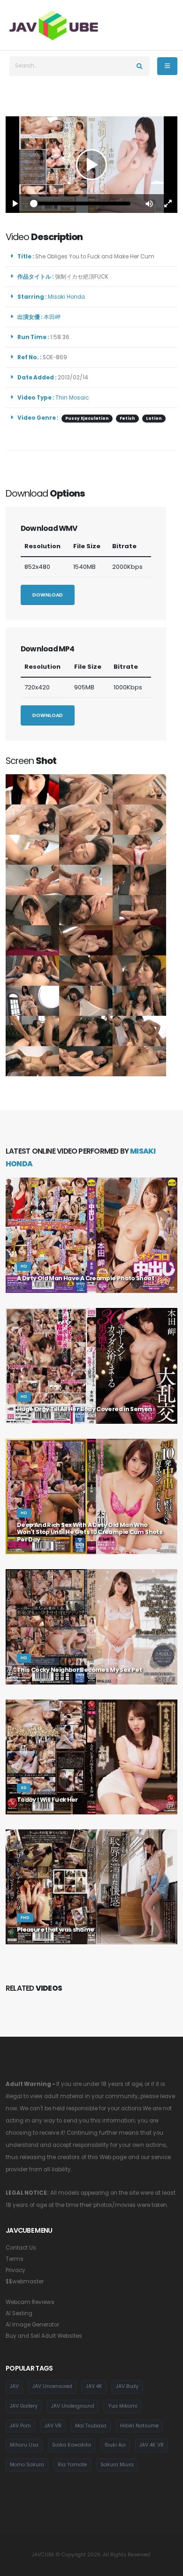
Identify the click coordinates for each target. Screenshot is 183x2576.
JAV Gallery (24, 2406)
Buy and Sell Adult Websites (44, 2336)
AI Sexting (19, 2313)
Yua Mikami (123, 2406)
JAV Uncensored (52, 2386)
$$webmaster (25, 2281)
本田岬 (53, 317)
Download (48, 595)
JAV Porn (20, 2426)
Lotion (154, 418)
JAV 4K (94, 2386)
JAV (14, 2386)
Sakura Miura (117, 2465)
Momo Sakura (27, 2465)
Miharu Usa (24, 2445)
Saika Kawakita (72, 2445)
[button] (149, 204)
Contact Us (21, 2248)
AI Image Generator (32, 2325)
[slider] (82, 204)
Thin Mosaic (72, 398)
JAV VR (53, 2426)
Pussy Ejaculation (87, 418)
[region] (91, 165)
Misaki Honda (68, 297)
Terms (15, 2259)
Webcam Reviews (30, 2302)
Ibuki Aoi (115, 2445)
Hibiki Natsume (139, 2426)
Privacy (15, 2270)
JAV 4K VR (152, 2445)
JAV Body (127, 2386)
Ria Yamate (72, 2465)
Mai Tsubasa (91, 2426)
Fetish (127, 418)
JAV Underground (73, 2406)
